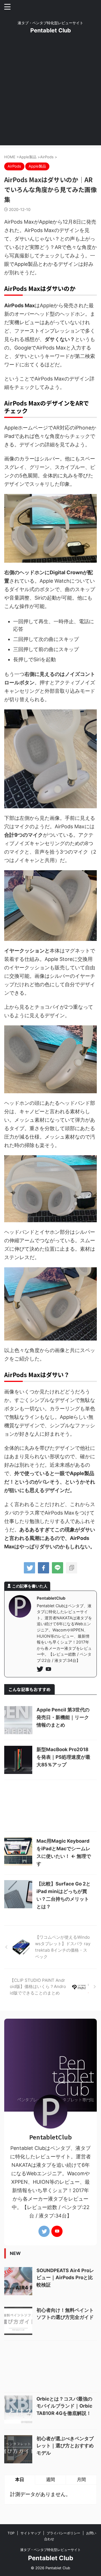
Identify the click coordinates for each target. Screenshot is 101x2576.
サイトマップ (31, 2533)
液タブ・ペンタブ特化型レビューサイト (50, 2550)
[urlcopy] (72, 1568)
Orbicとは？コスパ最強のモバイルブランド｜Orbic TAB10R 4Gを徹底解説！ (64, 2406)
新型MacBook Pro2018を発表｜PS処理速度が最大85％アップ (63, 1757)
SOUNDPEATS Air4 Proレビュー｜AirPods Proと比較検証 (65, 2278)
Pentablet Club (51, 30)
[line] (58, 1568)
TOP (11, 2533)
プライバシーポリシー (63, 2533)
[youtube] (49, 1670)
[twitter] (29, 1568)
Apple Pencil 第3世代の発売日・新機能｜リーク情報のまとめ (63, 1717)
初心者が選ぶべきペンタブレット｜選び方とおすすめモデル (65, 2446)
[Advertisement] (50, 95)
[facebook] (43, 1568)
